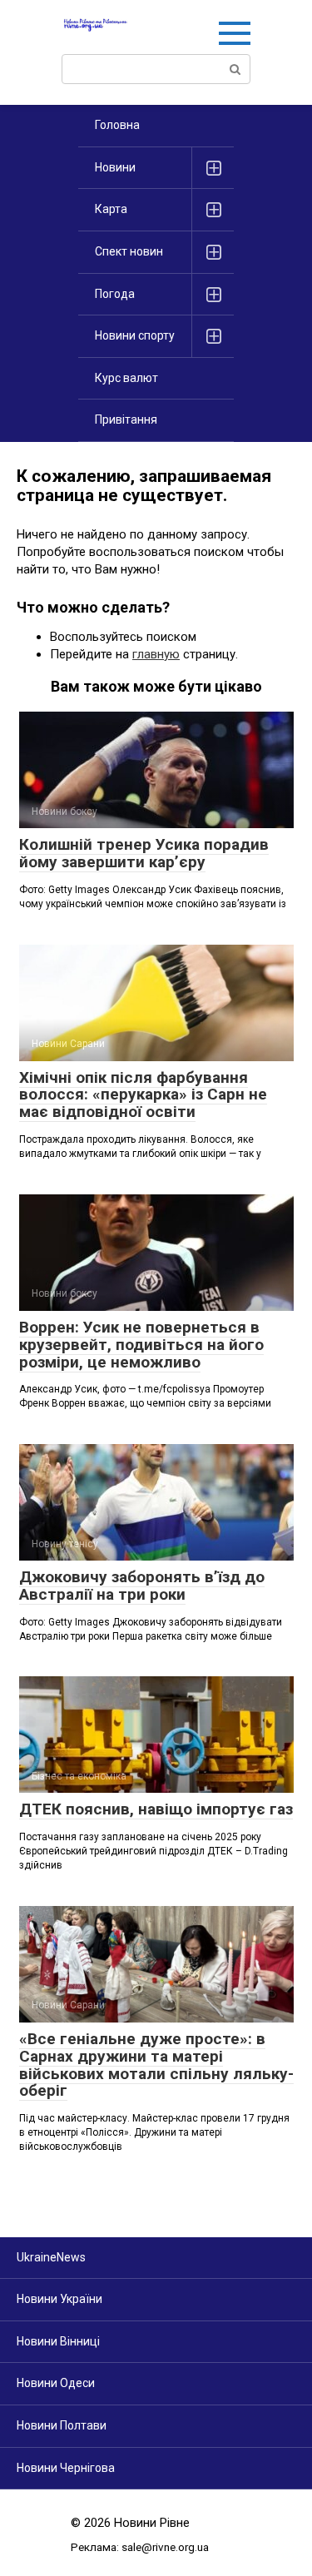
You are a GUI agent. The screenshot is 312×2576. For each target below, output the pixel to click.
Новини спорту (135, 335)
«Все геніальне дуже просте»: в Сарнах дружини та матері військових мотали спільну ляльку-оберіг (156, 2065)
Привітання (126, 419)
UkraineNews (51, 2257)
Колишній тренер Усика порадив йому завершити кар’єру (144, 853)
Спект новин (129, 251)
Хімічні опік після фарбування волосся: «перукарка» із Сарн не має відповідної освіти (143, 1095)
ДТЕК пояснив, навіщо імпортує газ (156, 1809)
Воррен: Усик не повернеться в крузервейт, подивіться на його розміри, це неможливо (141, 1345)
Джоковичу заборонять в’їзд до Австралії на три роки (142, 1586)
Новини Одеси (56, 2383)
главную (156, 654)
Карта (111, 209)
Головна (117, 125)
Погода (115, 294)
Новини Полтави (62, 2425)
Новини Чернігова (66, 2468)
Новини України (59, 2299)
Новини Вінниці (58, 2341)
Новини (115, 167)
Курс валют (126, 378)
